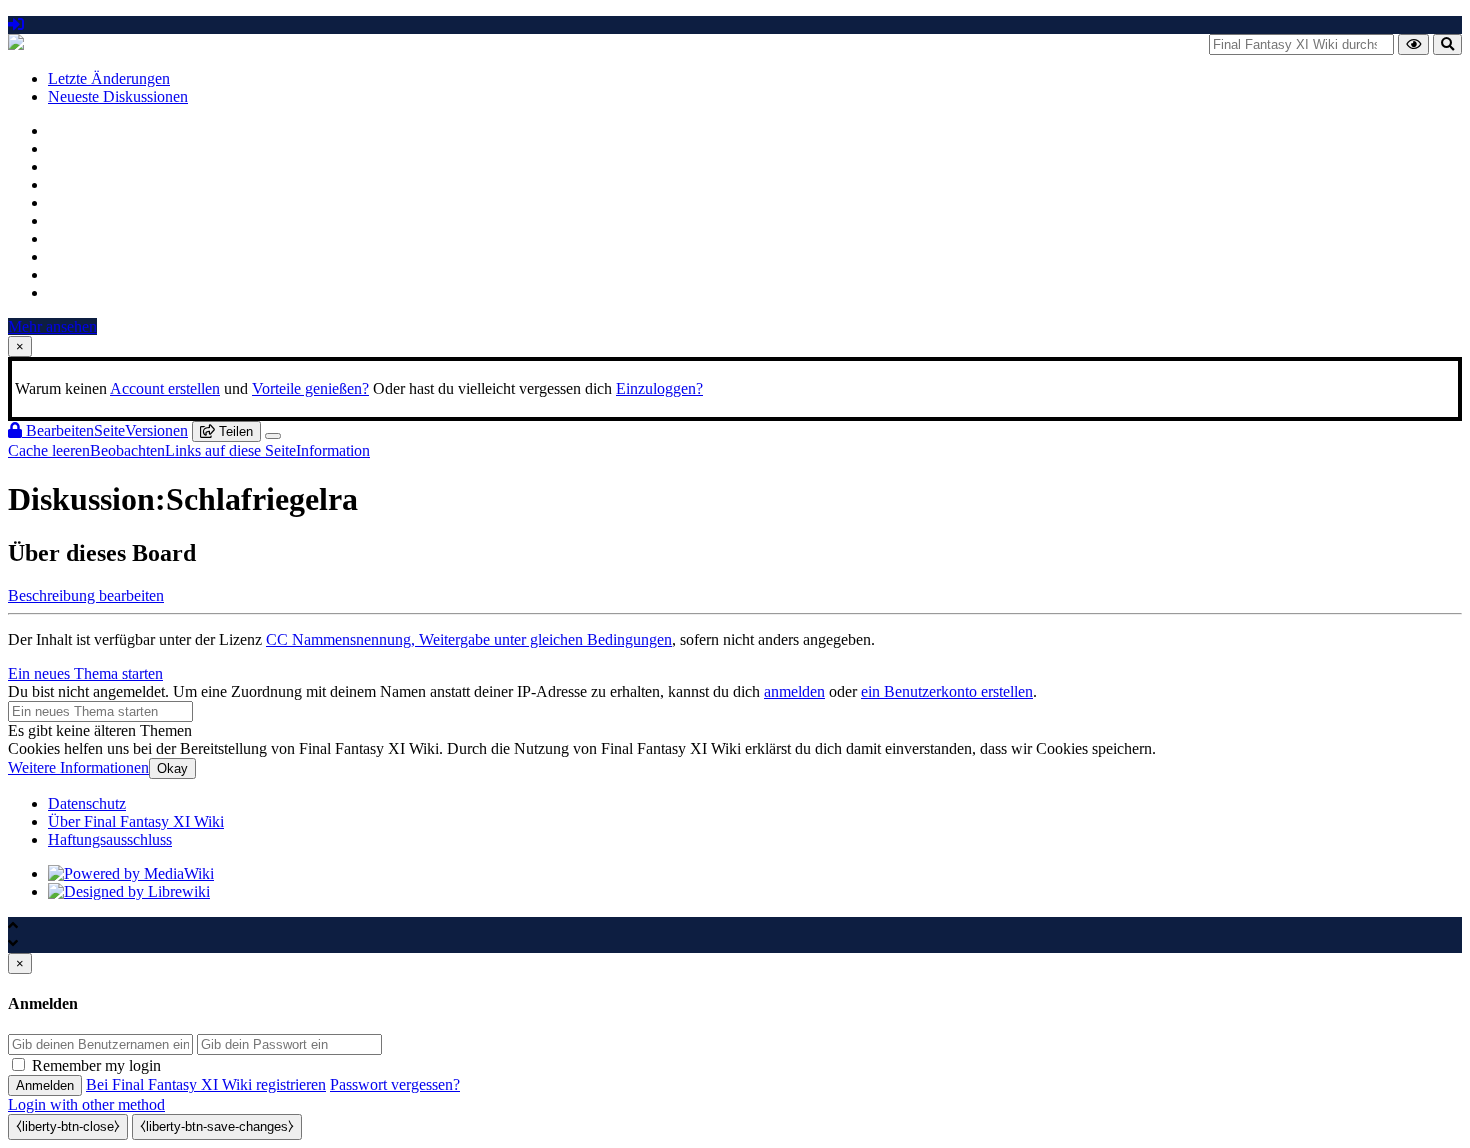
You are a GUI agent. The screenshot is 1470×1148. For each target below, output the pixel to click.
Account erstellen (165, 388)
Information (333, 450)
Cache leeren (49, 450)
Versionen (156, 430)
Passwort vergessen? (395, 1084)
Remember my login (96, 1065)
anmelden (794, 691)
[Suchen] (1447, 44)
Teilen (234, 431)
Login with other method (86, 1104)
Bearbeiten (58, 430)
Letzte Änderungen (109, 78)
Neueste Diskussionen (118, 96)
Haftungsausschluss (110, 839)
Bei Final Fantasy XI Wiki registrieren (206, 1084)
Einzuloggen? (659, 388)
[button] (86, 595)
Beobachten (127, 450)
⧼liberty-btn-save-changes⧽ (217, 1126)
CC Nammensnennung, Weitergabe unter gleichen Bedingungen (469, 639)
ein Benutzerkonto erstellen (947, 691)
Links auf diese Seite (230, 450)
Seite (109, 430)
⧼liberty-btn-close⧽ (68, 1126)
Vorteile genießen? (310, 388)
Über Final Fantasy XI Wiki (136, 821)
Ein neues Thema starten (85, 673)
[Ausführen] (1413, 44)
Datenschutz (87, 803)
